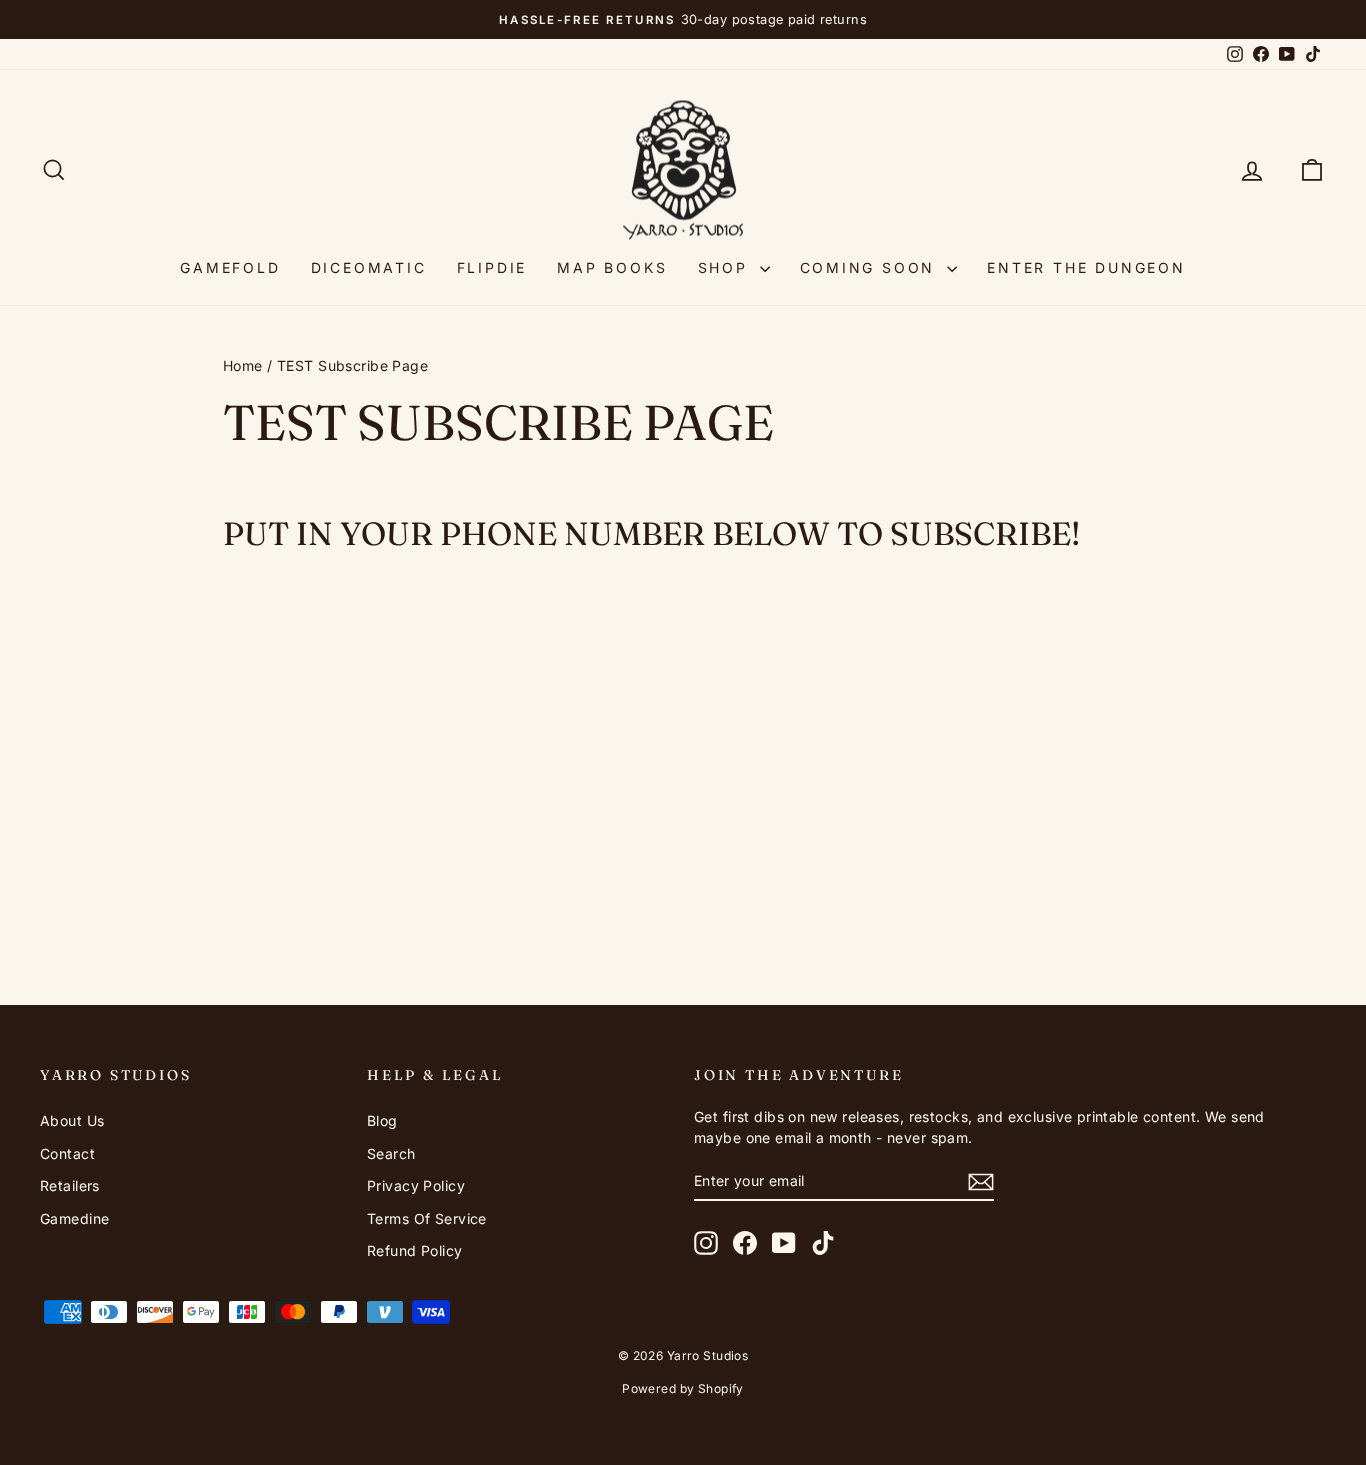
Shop (726, 267)
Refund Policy (415, 1250)
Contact (67, 1153)
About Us (72, 1120)
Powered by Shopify (683, 1388)
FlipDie (492, 267)
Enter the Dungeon (1086, 267)
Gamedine (74, 1218)
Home (243, 365)
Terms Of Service (427, 1218)
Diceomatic (369, 267)
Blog (382, 1120)
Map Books (612, 267)
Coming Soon (871, 267)
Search (391, 1153)
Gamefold (230, 267)
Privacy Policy (416, 1185)
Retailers (70, 1185)
